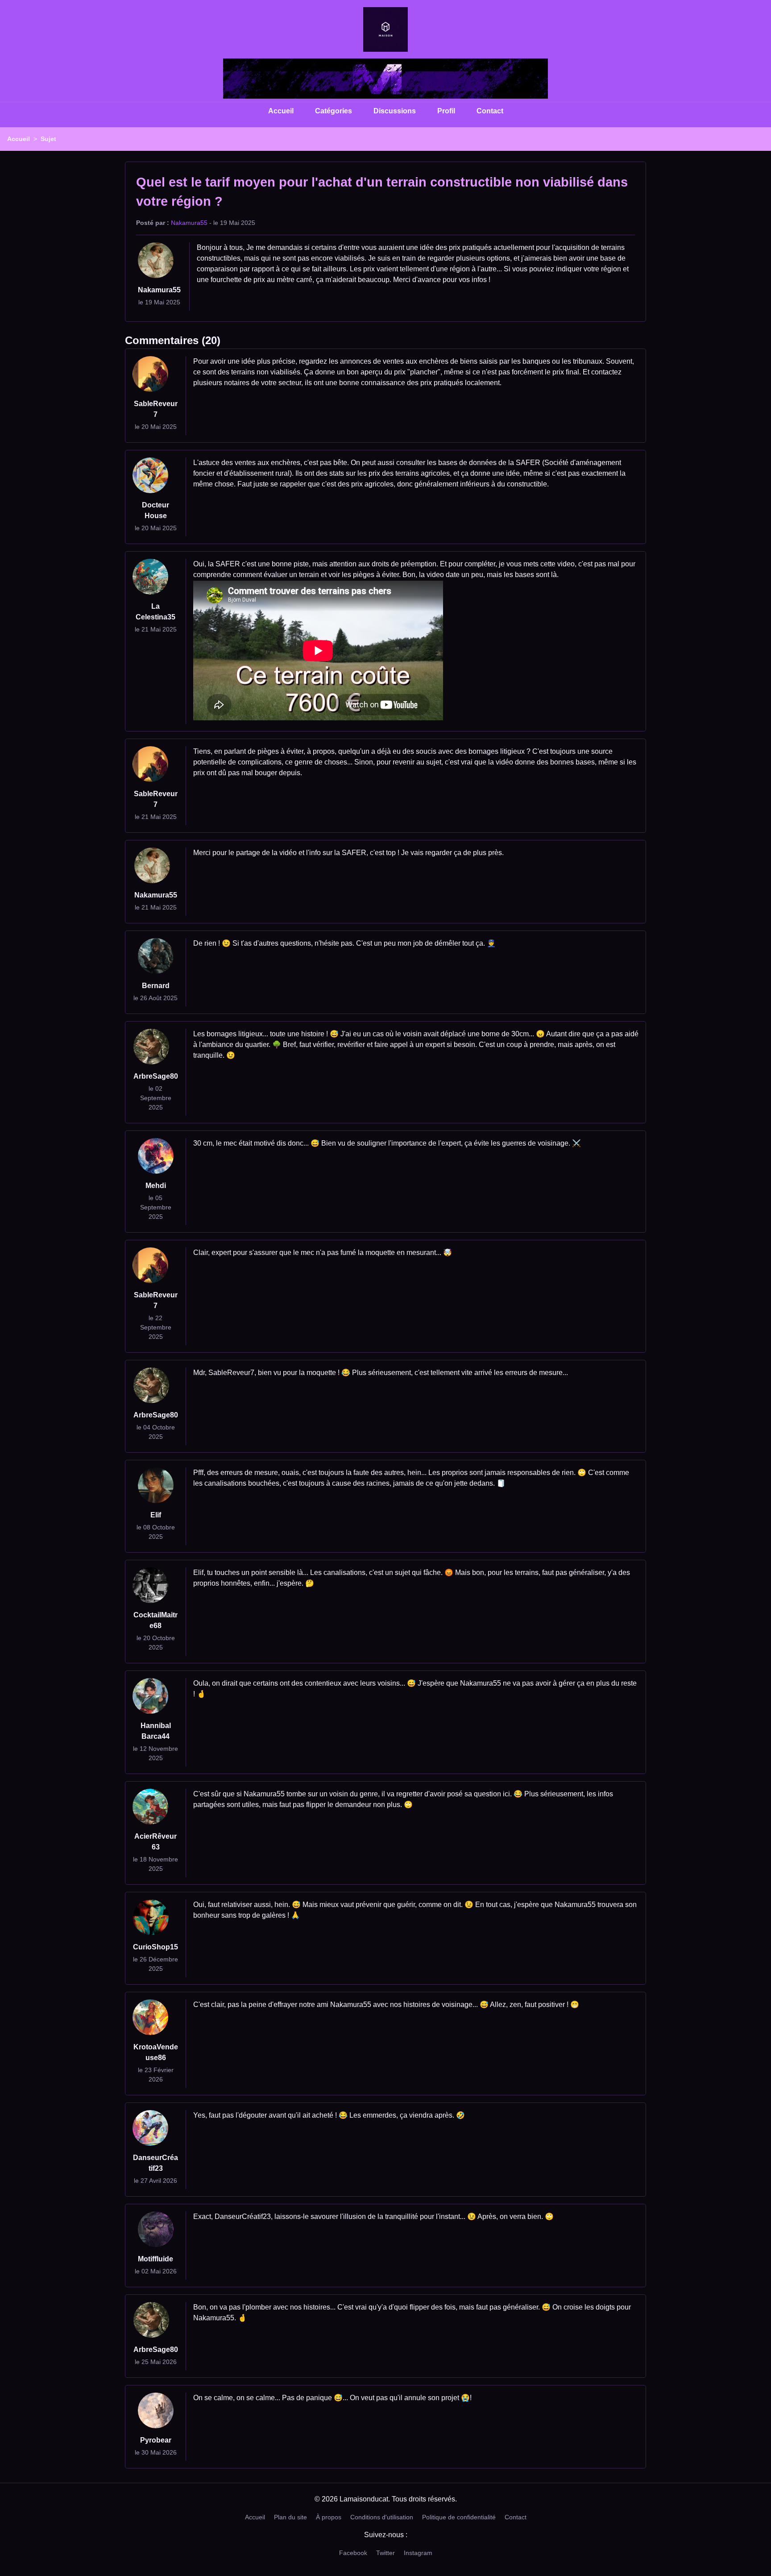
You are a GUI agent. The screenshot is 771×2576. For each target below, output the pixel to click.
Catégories (334, 111)
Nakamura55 (189, 223)
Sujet (48, 139)
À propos (329, 2517)
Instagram (418, 2553)
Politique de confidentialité (459, 2517)
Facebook (353, 2553)
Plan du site (290, 2517)
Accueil (281, 111)
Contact (490, 111)
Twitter (385, 2553)
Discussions (395, 111)
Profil (446, 111)
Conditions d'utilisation (382, 2517)
